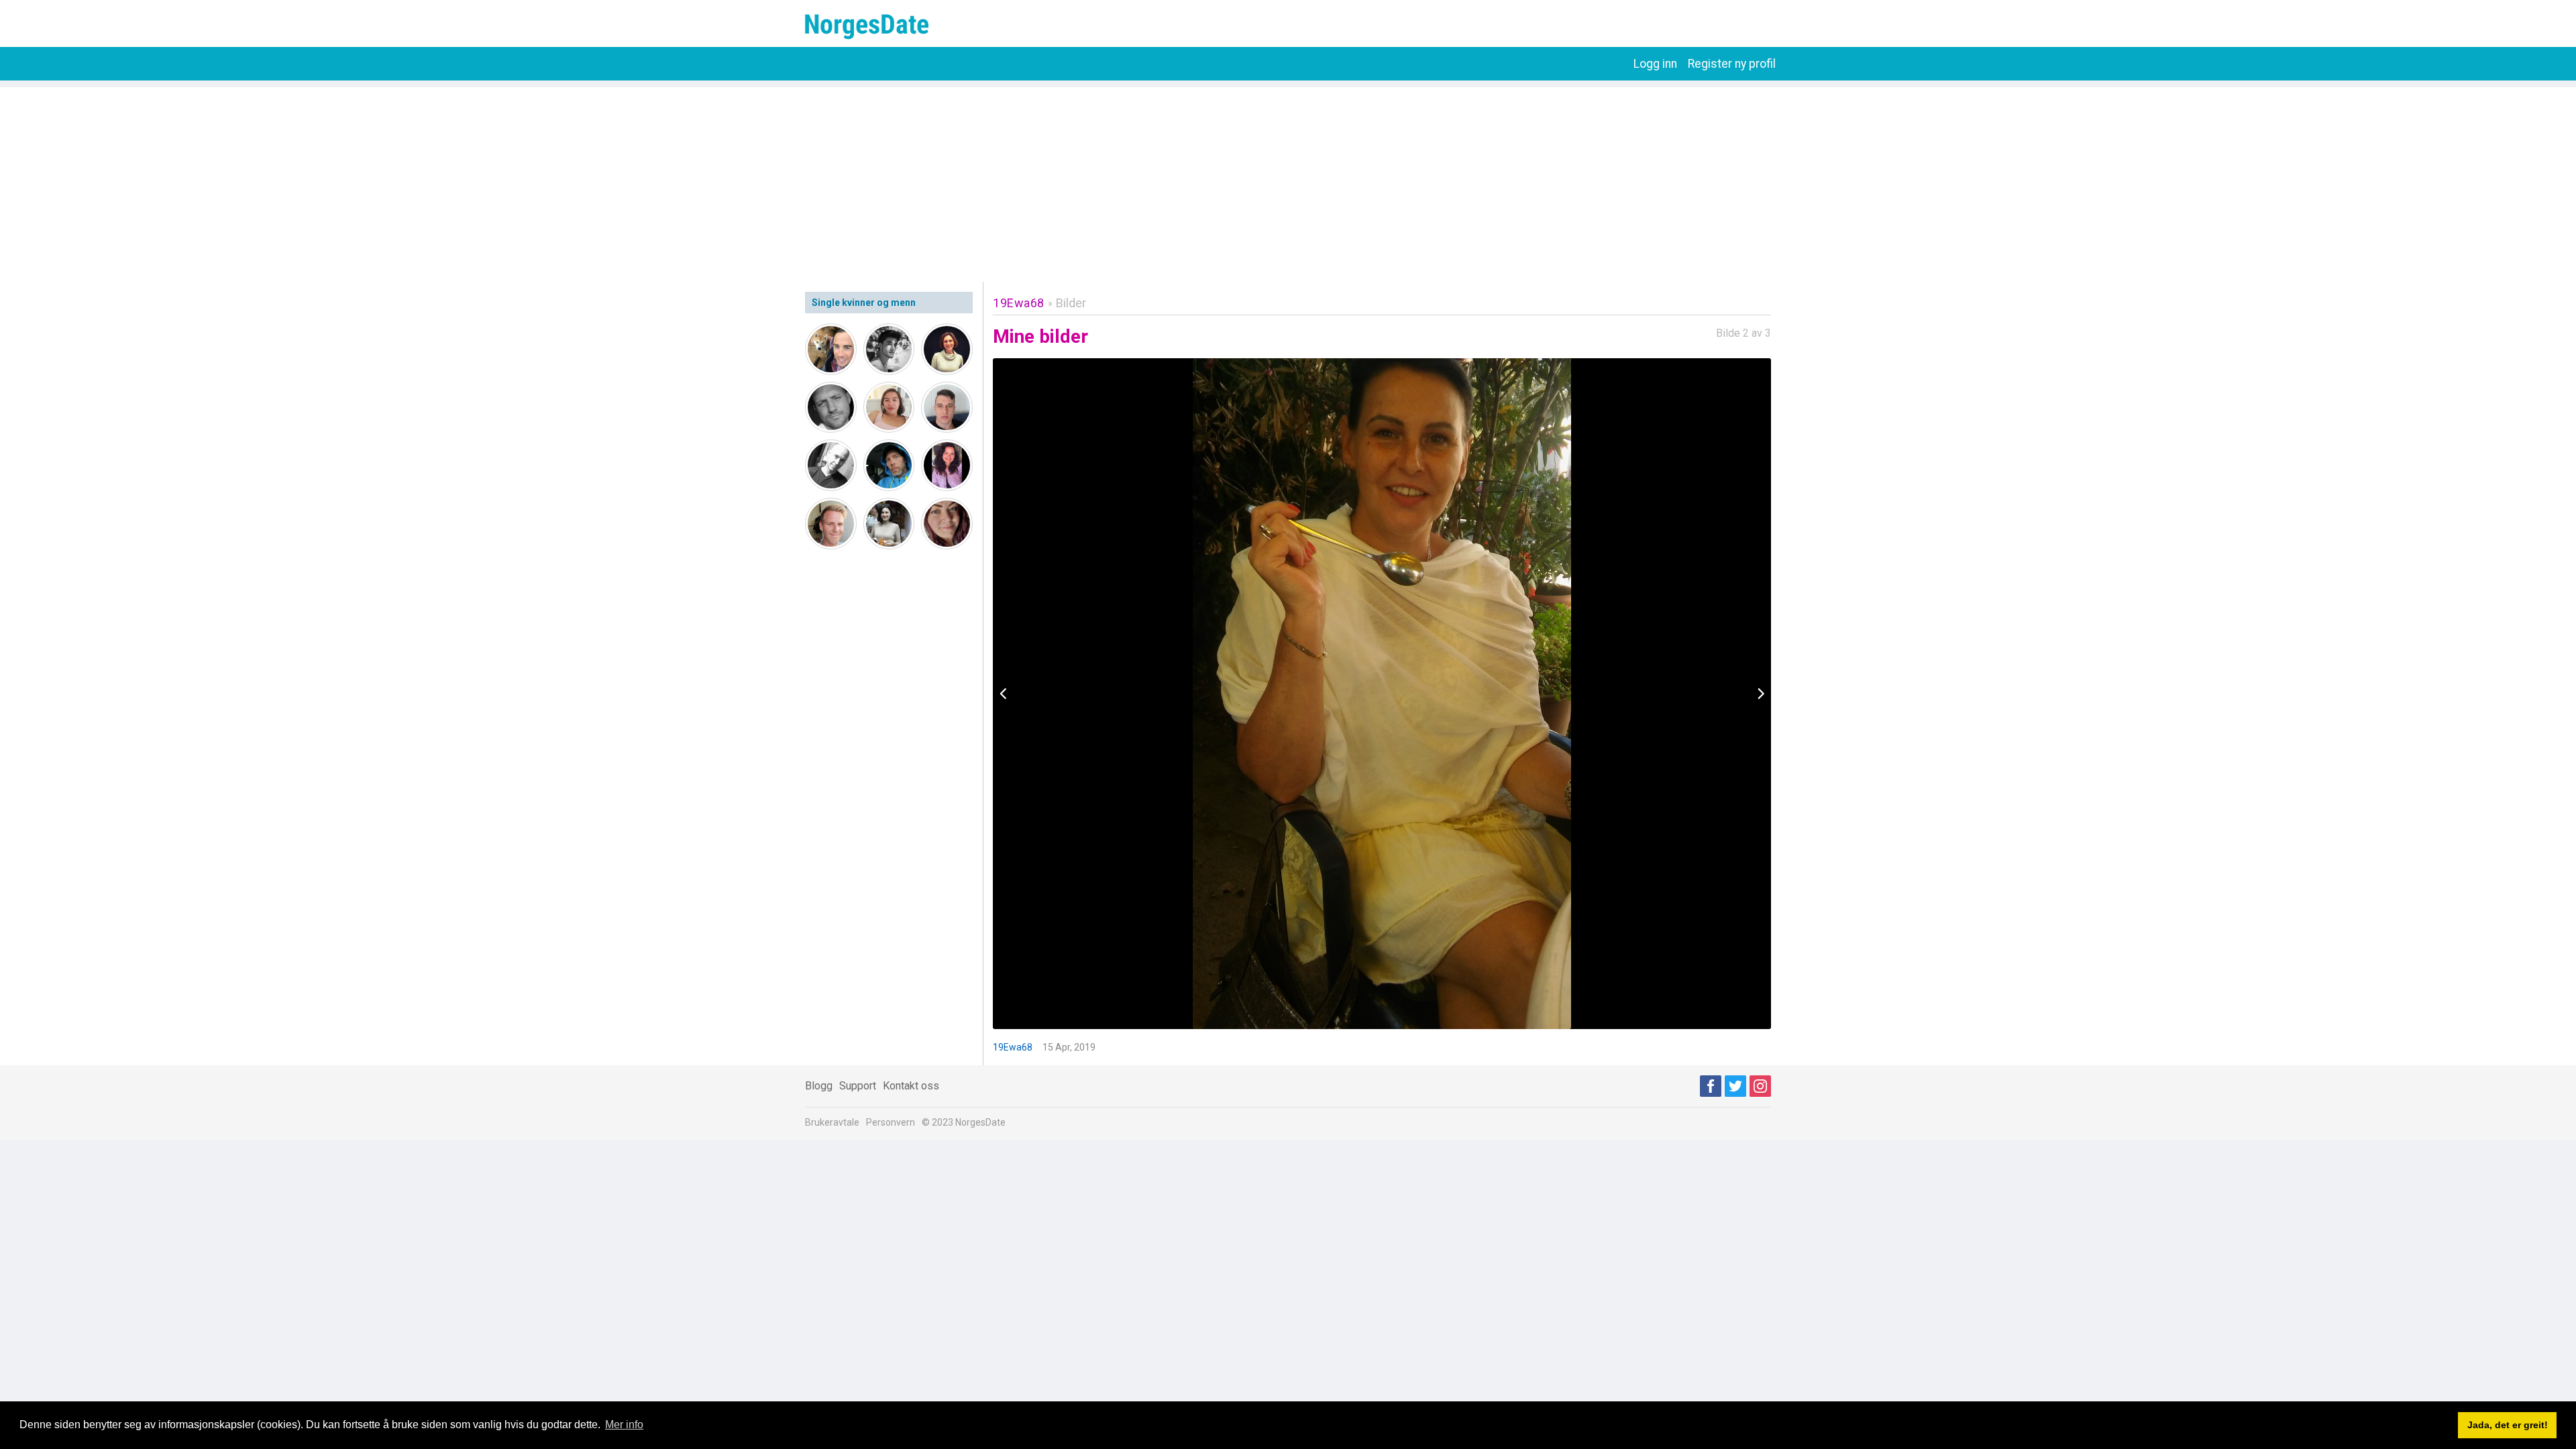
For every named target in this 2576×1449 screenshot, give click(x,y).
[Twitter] (1735, 1086)
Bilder (1071, 303)
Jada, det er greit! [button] (2508, 1425)
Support (858, 1086)
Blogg (819, 1086)
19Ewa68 (1019, 303)
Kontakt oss (911, 1086)
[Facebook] (1711, 1086)
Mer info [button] (624, 1425)
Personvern (891, 1122)
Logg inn (1655, 64)
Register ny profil (1732, 64)
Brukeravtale (832, 1122)
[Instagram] (1760, 1086)
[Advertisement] (1288, 181)
